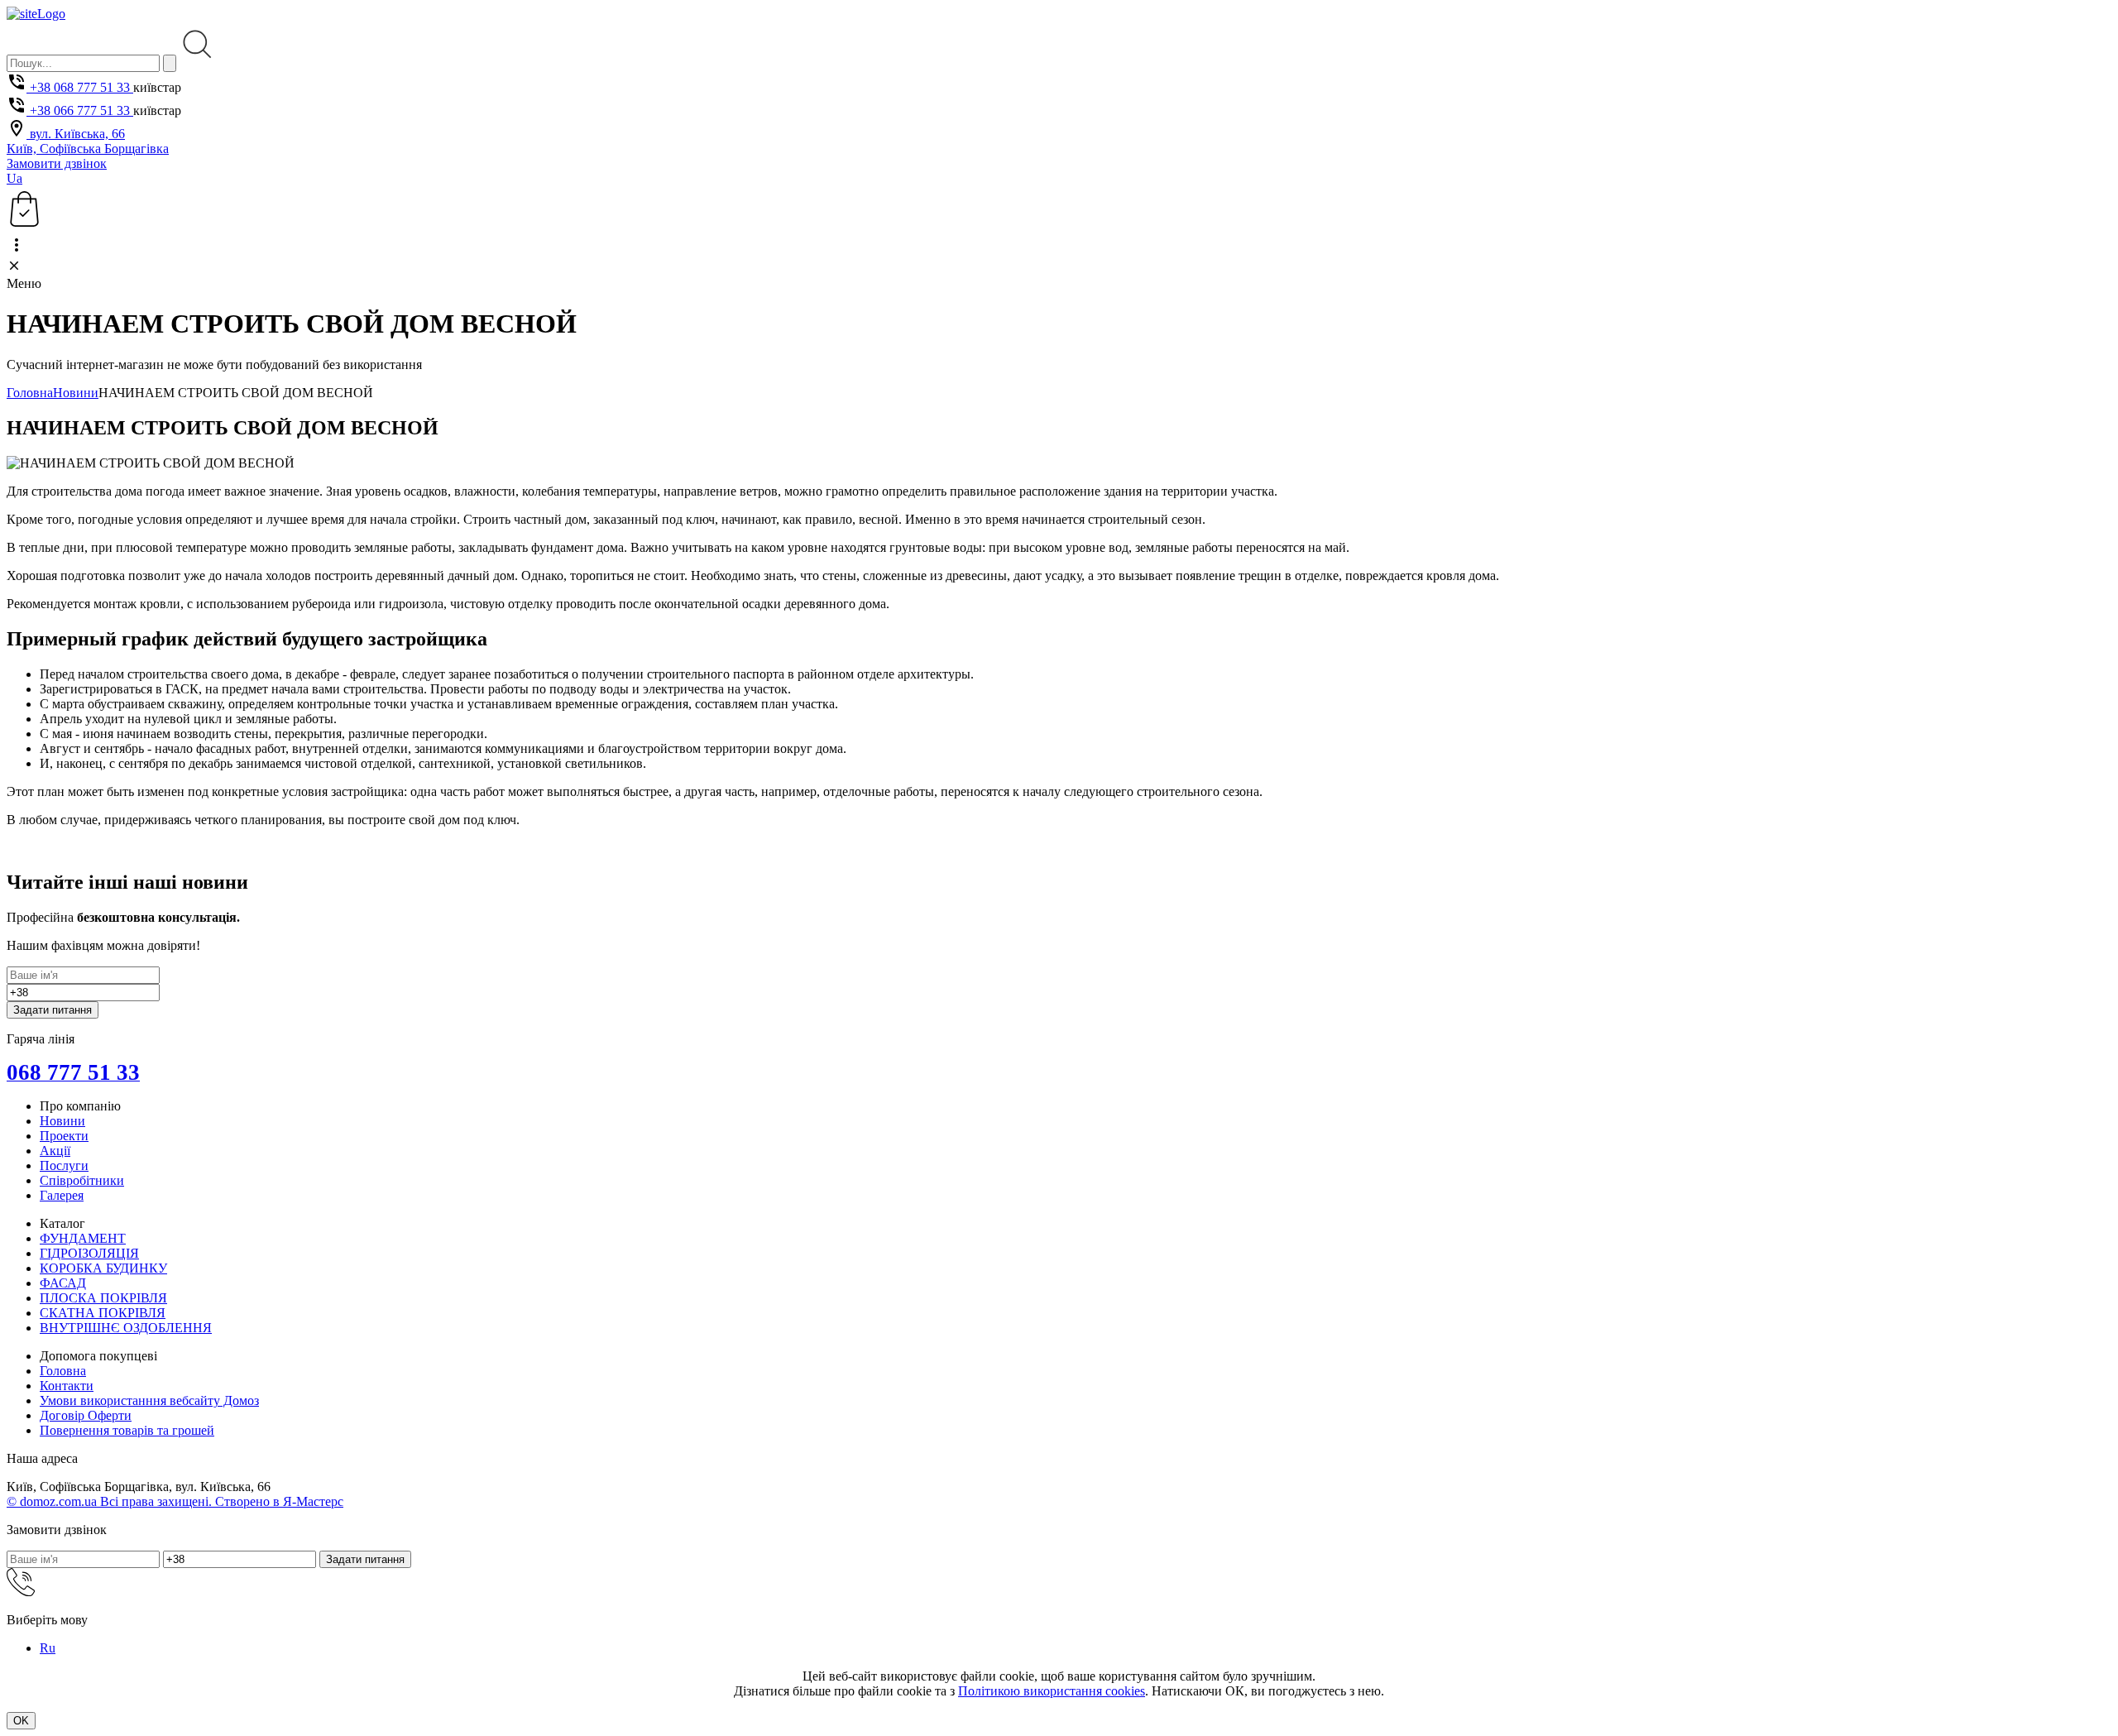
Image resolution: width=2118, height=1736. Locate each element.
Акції (55, 1151)
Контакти (67, 1386)
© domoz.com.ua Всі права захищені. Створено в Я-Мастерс (175, 1501)
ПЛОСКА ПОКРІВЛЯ (103, 1298)
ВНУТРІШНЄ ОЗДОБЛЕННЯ (126, 1328)
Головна (30, 393)
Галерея (62, 1195)
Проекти (64, 1136)
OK (21, 1721)
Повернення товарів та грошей (127, 1430)
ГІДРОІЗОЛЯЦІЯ (89, 1253)
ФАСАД (63, 1283)
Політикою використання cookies (1052, 1691)
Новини (76, 393)
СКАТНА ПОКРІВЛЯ (103, 1313)
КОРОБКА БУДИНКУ (103, 1268)
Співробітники (82, 1180)
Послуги (64, 1165)
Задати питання (53, 1010)
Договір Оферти (86, 1415)
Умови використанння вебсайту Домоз (149, 1400)
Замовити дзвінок (57, 163)
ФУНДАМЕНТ (83, 1238)
